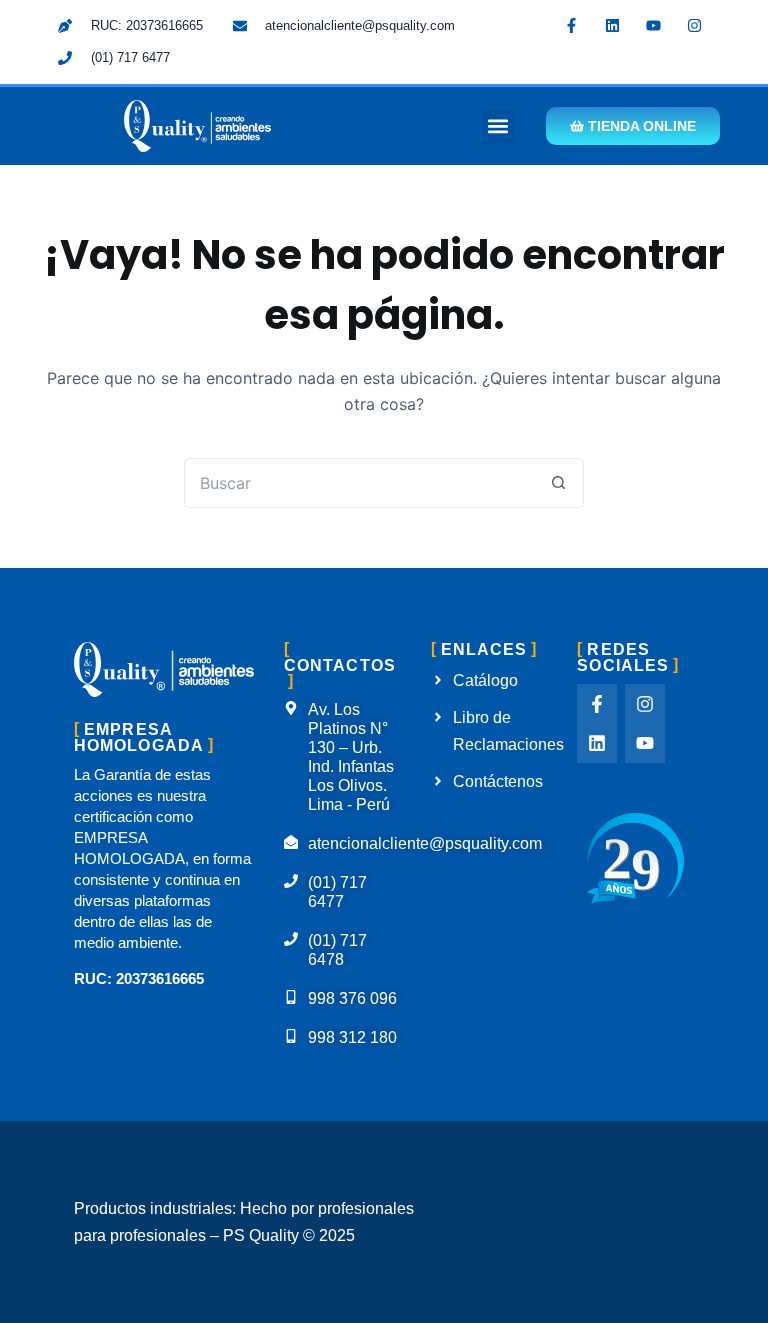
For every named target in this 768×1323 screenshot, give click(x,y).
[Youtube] (654, 25)
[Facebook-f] (572, 25)
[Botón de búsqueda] (559, 483)
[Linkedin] (613, 25)
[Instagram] (695, 25)
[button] (498, 126)
